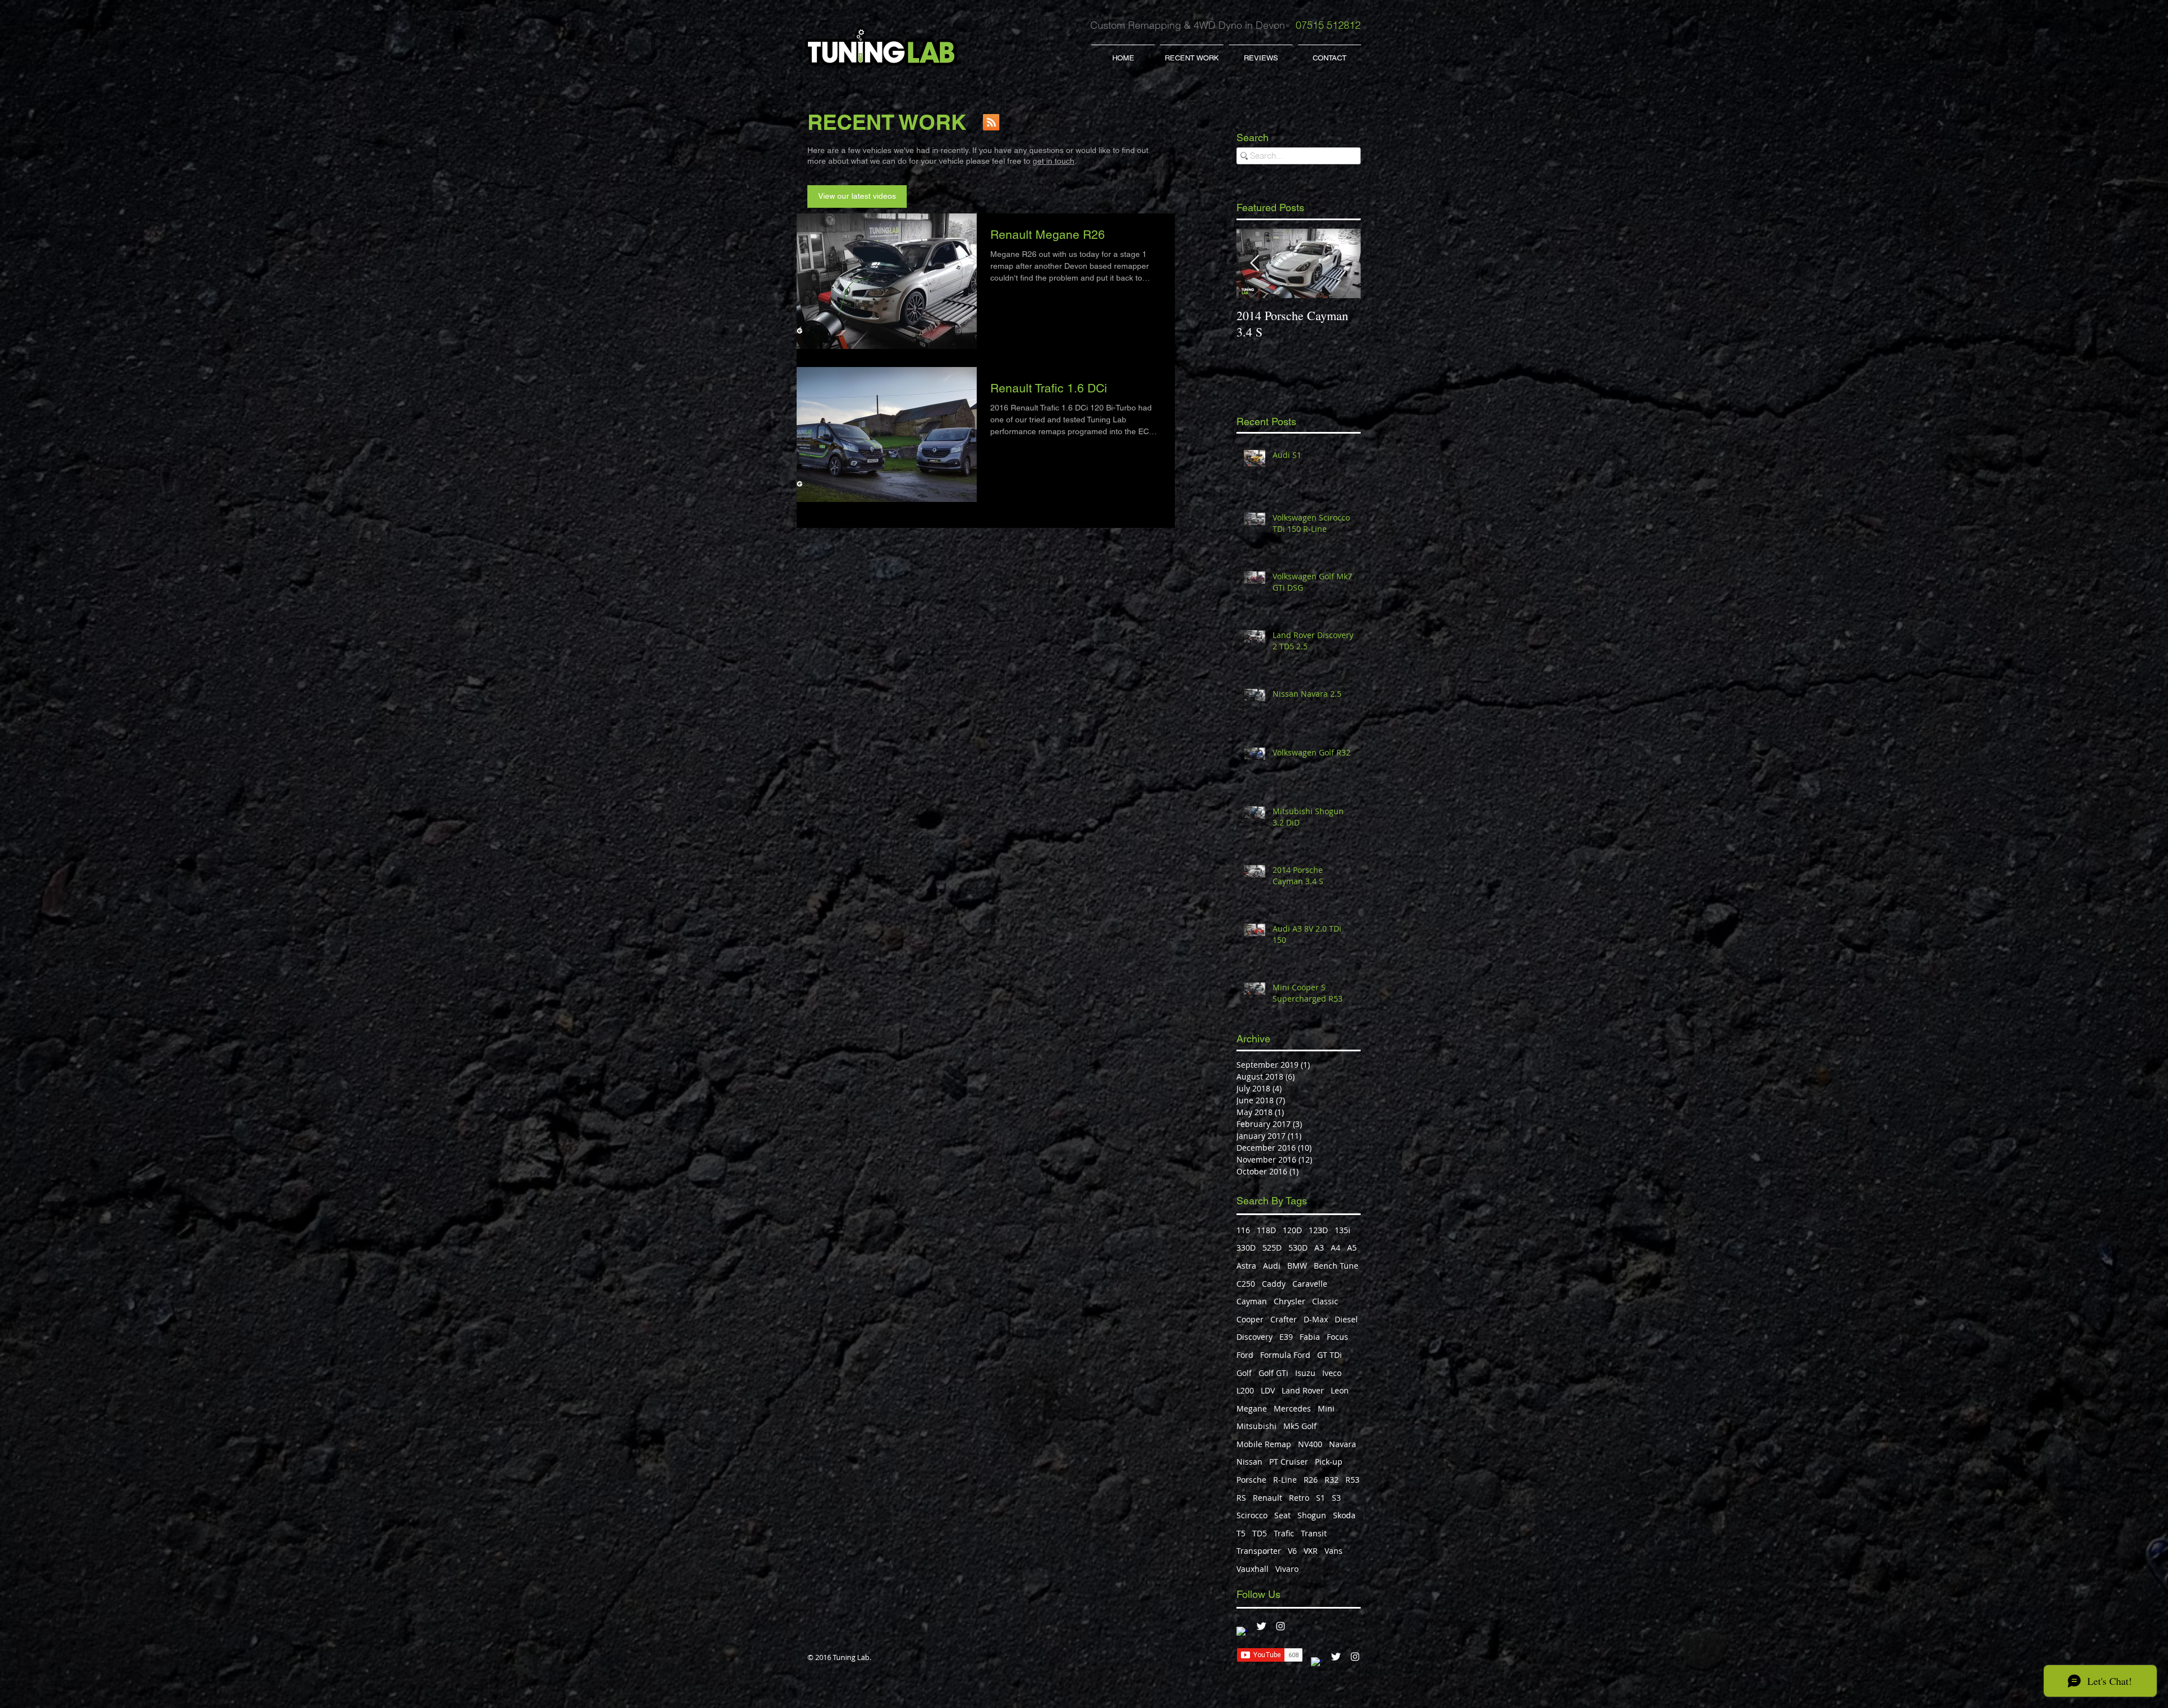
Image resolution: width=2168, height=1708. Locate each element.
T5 (1241, 1533)
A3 (1319, 1248)
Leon (1340, 1390)
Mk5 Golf (1300, 1426)
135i (1343, 1230)
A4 (1336, 1248)
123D (1318, 1230)
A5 (1352, 1248)
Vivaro (1287, 1569)
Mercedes (1292, 1408)
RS (1241, 1498)
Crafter (1284, 1319)
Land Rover (1303, 1390)
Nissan (1249, 1462)
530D (1298, 1248)
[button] (1192, 53)
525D (1272, 1248)
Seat (1282, 1515)
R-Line (1285, 1480)
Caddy (1274, 1284)
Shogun (1312, 1515)
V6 (1292, 1551)
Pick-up (1329, 1462)
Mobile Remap (1264, 1444)
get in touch (1054, 161)
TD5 (1260, 1533)
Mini (1326, 1408)
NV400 (1310, 1444)
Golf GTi (1273, 1373)
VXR (1311, 1551)
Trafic (1284, 1533)
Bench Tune (1336, 1266)
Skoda (1344, 1515)
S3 (1336, 1498)
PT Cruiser (1289, 1462)
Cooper (1250, 1319)
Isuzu (1305, 1373)
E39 (1286, 1337)
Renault (1267, 1498)
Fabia (1310, 1337)
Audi (1272, 1266)
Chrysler (1290, 1301)
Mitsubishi (1256, 1426)
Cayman (1252, 1301)
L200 (1245, 1390)
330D (1246, 1248)
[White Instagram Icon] (1280, 1626)
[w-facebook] (1242, 1632)
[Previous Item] (1255, 264)
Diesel (1346, 1319)
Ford (1245, 1355)
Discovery (1255, 1337)
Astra (1246, 1266)
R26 (1311, 1480)
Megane (1252, 1408)
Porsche (1251, 1480)
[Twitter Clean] (1261, 1626)
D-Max (1316, 1319)
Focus (1337, 1337)
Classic (1325, 1301)
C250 (1246, 1284)
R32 (1332, 1480)
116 (1243, 1230)
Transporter (1259, 1551)
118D (1266, 1230)
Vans (1334, 1551)
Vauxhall (1253, 1569)
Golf (1244, 1373)
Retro (1299, 1498)
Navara (1343, 1444)
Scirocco (1252, 1515)
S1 (1321, 1498)
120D (1292, 1230)
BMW (1297, 1266)
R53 (1352, 1480)
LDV (1268, 1390)
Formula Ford (1285, 1355)
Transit (1314, 1533)
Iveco (1332, 1373)
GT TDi (1330, 1355)
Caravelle (1310, 1284)
